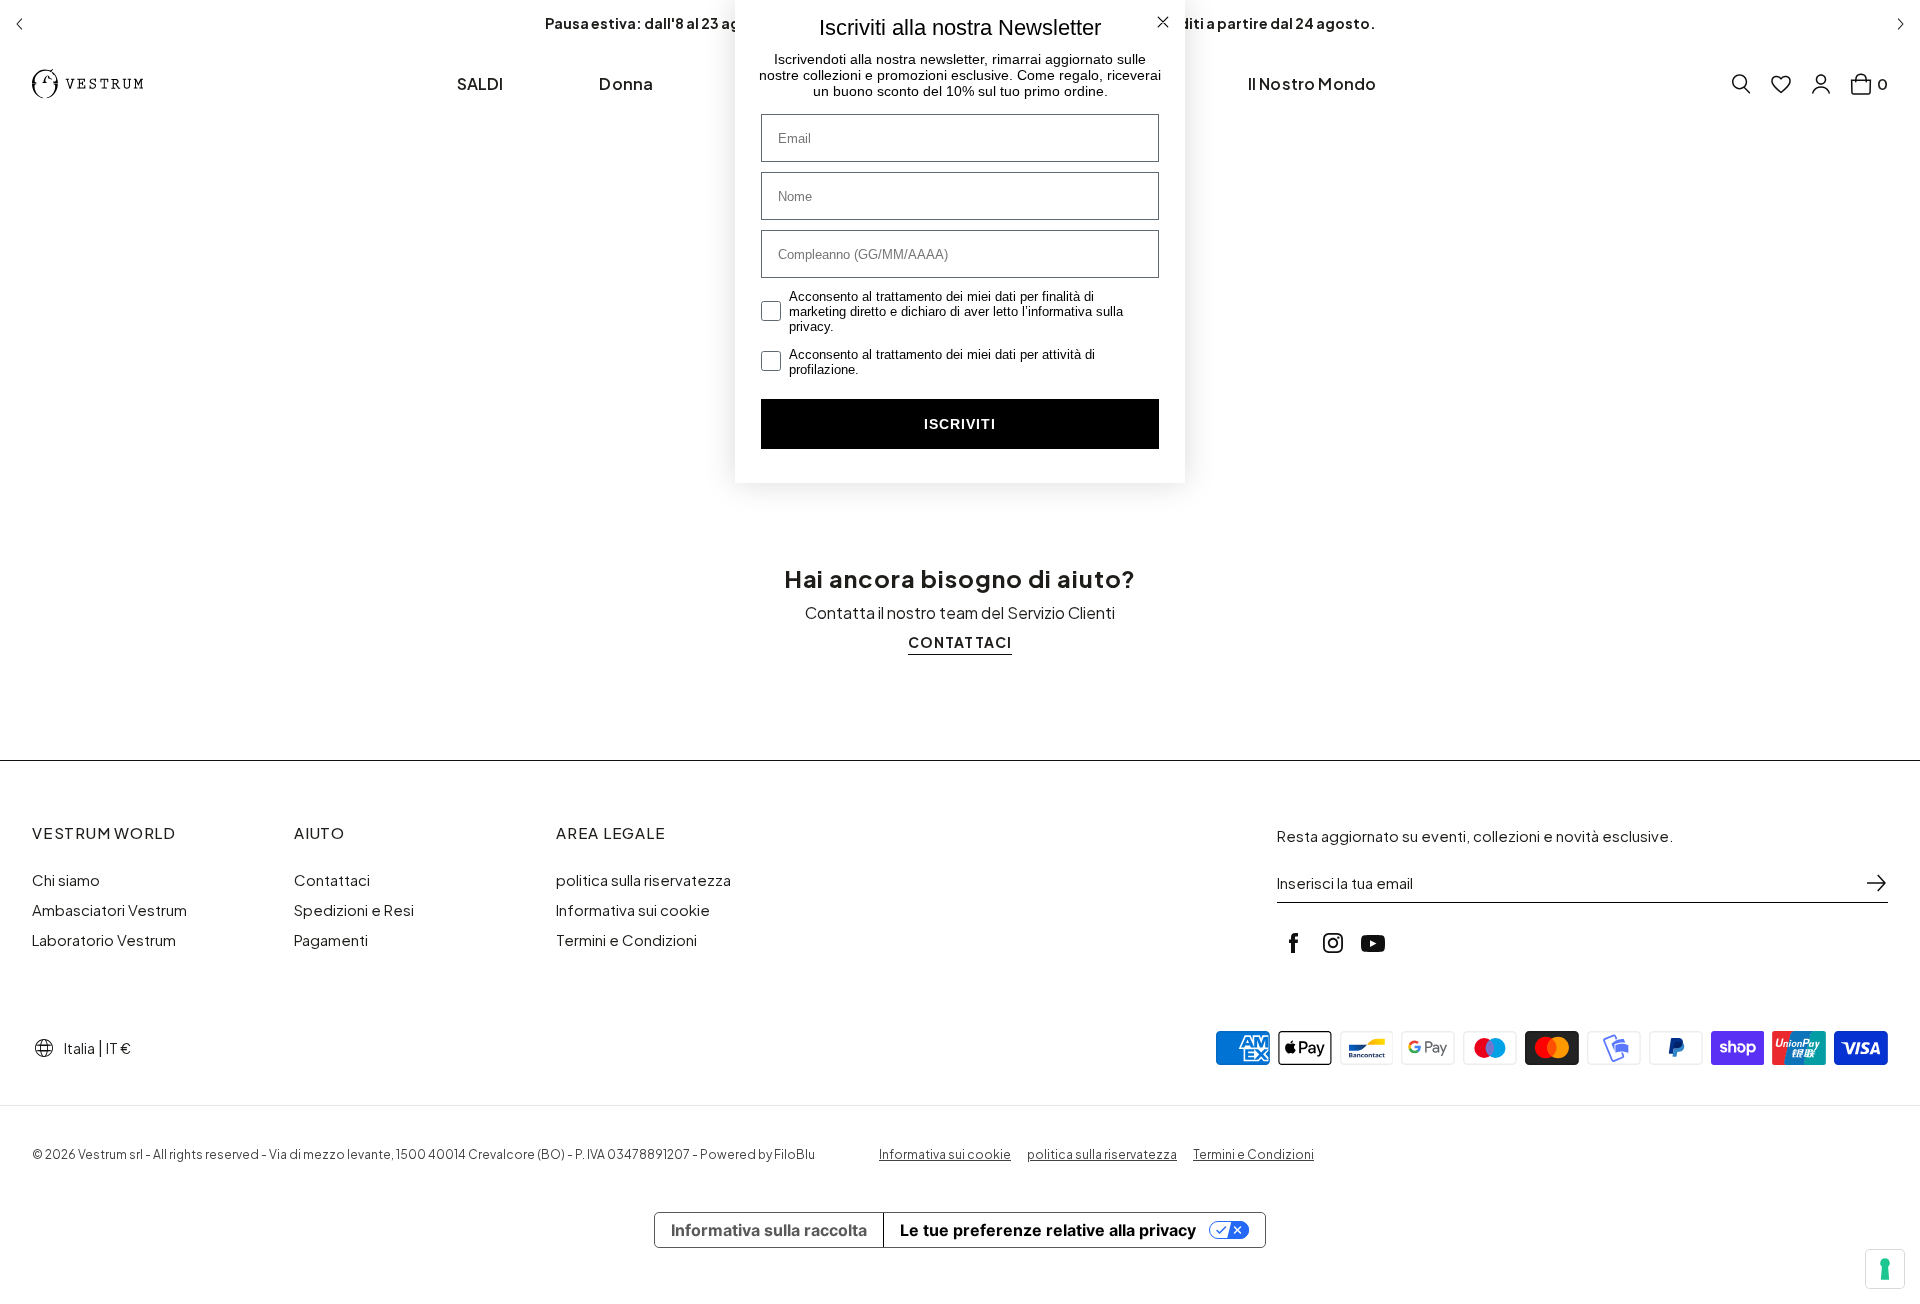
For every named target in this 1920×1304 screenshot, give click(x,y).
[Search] (1741, 84)
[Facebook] (1293, 943)
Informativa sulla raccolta (769, 1230)
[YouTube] (1373, 943)
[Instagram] (1333, 943)
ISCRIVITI (960, 424)
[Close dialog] (1163, 22)
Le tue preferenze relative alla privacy (1048, 1230)
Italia (79, 1048)
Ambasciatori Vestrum (109, 910)
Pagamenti (331, 940)
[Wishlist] (1781, 84)
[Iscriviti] (1876, 883)
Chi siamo (66, 880)
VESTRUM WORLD (104, 833)
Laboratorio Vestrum (104, 940)
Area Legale (610, 833)
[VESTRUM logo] (92, 84)
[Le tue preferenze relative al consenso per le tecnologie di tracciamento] (1885, 1269)
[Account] (1821, 84)
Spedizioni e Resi (354, 910)
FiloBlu (794, 1154)
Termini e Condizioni (626, 940)
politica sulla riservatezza (643, 880)
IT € (118, 1048)
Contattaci (332, 880)
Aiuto (319, 833)
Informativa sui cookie (633, 910)
